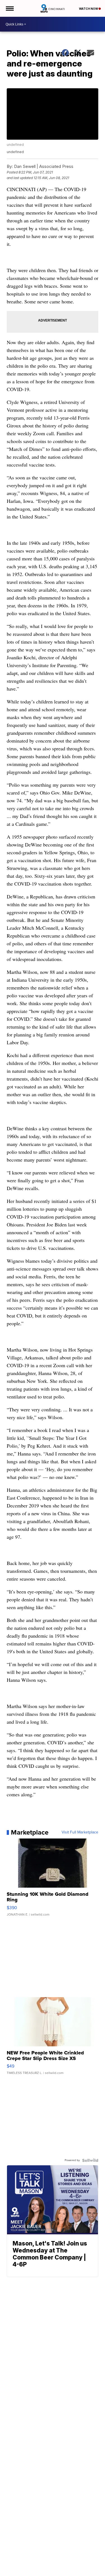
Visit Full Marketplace (80, 1832)
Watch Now (89, 9)
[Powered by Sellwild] (90, 2160)
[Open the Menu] (9, 8)
